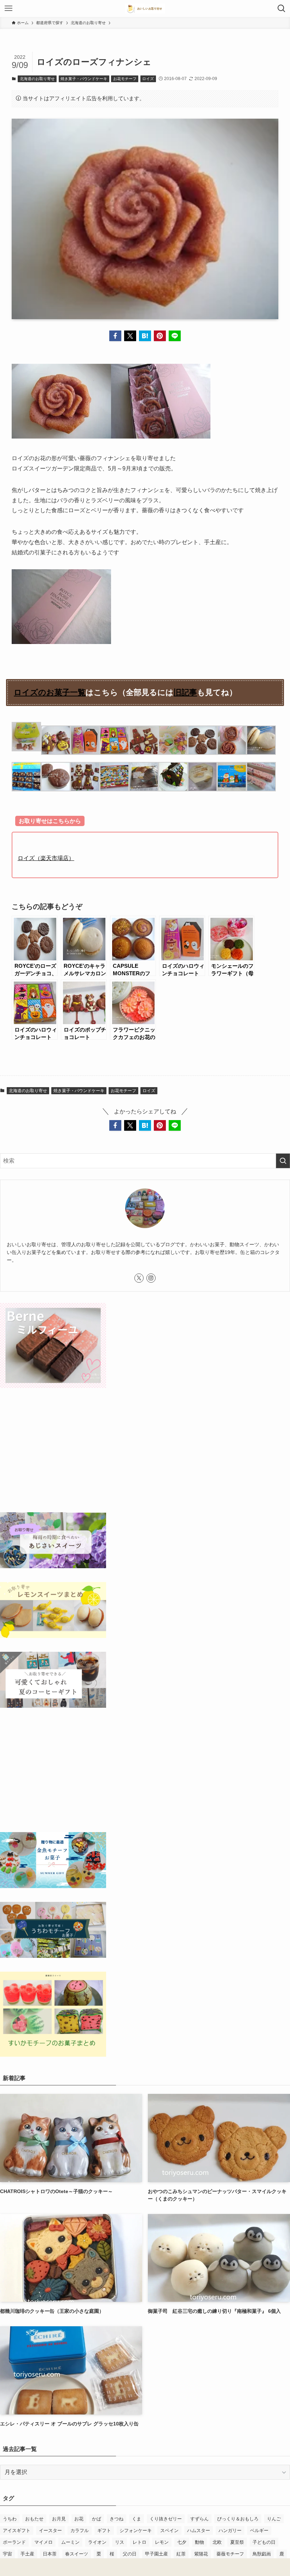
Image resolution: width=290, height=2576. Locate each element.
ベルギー (259, 2530)
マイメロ (43, 2542)
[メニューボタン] (8, 9)
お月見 (59, 2519)
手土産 (27, 2554)
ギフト (104, 2530)
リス (120, 2542)
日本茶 (50, 2554)
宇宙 (7, 2554)
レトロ (140, 2542)
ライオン (97, 2542)
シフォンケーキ (136, 2530)
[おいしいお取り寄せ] (145, 9)
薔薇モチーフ (230, 2554)
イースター (50, 2530)
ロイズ (148, 79)
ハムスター (199, 2530)
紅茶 (181, 2554)
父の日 (130, 2554)
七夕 (182, 2542)
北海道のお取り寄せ (37, 79)
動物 (199, 2542)
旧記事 (185, 692)
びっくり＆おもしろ (238, 2519)
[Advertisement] (145, 1451)
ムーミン (70, 2542)
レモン (162, 2542)
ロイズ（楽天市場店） (46, 858)
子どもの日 (264, 2542)
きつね (117, 2519)
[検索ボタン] (282, 9)
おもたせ (34, 2519)
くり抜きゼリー (166, 2519)
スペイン (169, 2530)
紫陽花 (201, 2554)
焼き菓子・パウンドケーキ (84, 79)
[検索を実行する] (283, 1161)
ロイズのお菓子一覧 (50, 692)
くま (137, 2519)
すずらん (199, 2519)
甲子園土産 (156, 2554)
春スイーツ (77, 2554)
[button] (115, 336)
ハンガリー (230, 2530)
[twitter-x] (139, 1278)
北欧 (217, 2542)
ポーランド (14, 2542)
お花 (79, 2519)
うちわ (10, 2519)
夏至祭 (237, 2542)
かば (97, 2519)
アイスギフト (17, 2530)
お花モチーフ (125, 79)
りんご (274, 2519)
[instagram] (151, 1278)
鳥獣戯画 (262, 2554)
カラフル (80, 2530)
